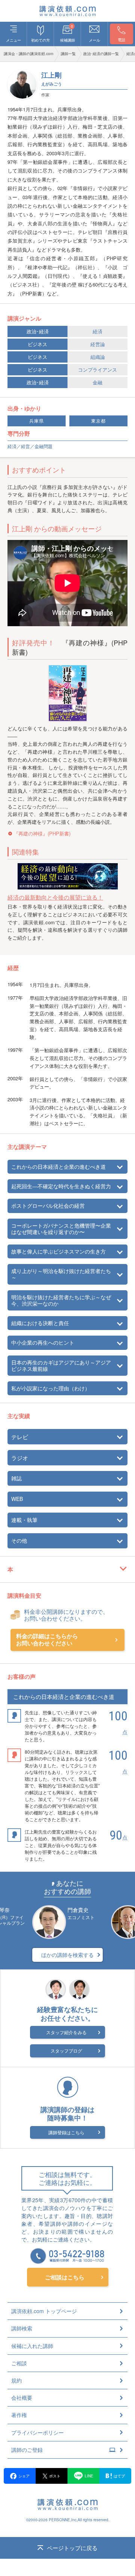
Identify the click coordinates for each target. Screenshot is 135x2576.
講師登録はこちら (66, 2132)
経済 (97, 331)
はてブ (119, 2476)
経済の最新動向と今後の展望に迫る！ (55, 897)
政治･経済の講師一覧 (101, 54)
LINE (89, 2476)
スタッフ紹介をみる (66, 2032)
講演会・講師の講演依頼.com (28, 54)
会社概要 (22, 2398)
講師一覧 (68, 54)
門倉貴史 (78, 1910)
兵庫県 (37, 421)
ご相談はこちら (65, 2277)
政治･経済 (38, 331)
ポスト (55, 2476)
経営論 (98, 344)
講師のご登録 (27, 2450)
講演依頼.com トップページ (44, 2311)
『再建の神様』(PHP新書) (42, 833)
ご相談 (19, 2363)
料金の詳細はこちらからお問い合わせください (47, 1640)
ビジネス (37, 344)
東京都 (98, 421)
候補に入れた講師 (32, 2346)
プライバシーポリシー (37, 2432)
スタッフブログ (66, 2050)
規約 (16, 2380)
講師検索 (22, 2328)
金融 (97, 382)
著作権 (19, 2415)
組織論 (98, 357)
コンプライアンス (97, 370)
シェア (24, 2476)
